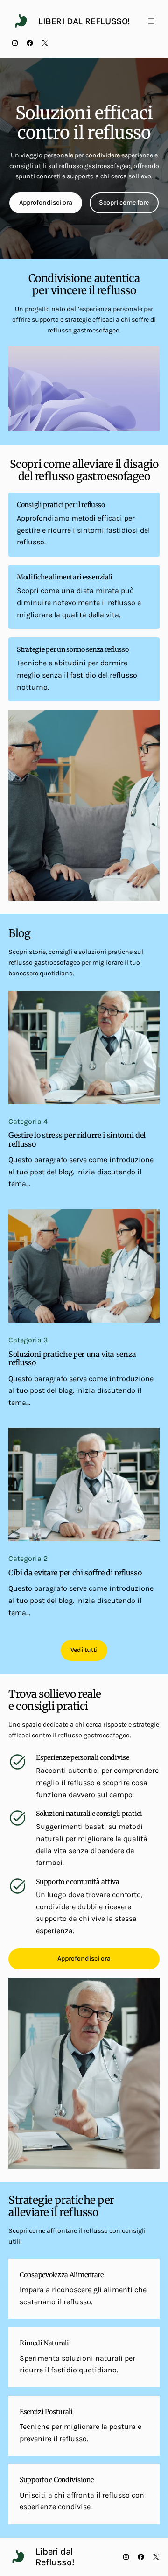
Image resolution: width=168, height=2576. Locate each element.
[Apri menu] (151, 21)
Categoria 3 (28, 1340)
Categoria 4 (28, 1121)
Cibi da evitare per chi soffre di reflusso (75, 1573)
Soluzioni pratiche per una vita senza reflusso (72, 1359)
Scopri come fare (124, 202)
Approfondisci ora (46, 202)
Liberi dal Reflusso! (84, 21)
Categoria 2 (28, 1558)
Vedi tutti (84, 1650)
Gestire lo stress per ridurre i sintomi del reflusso (77, 1140)
